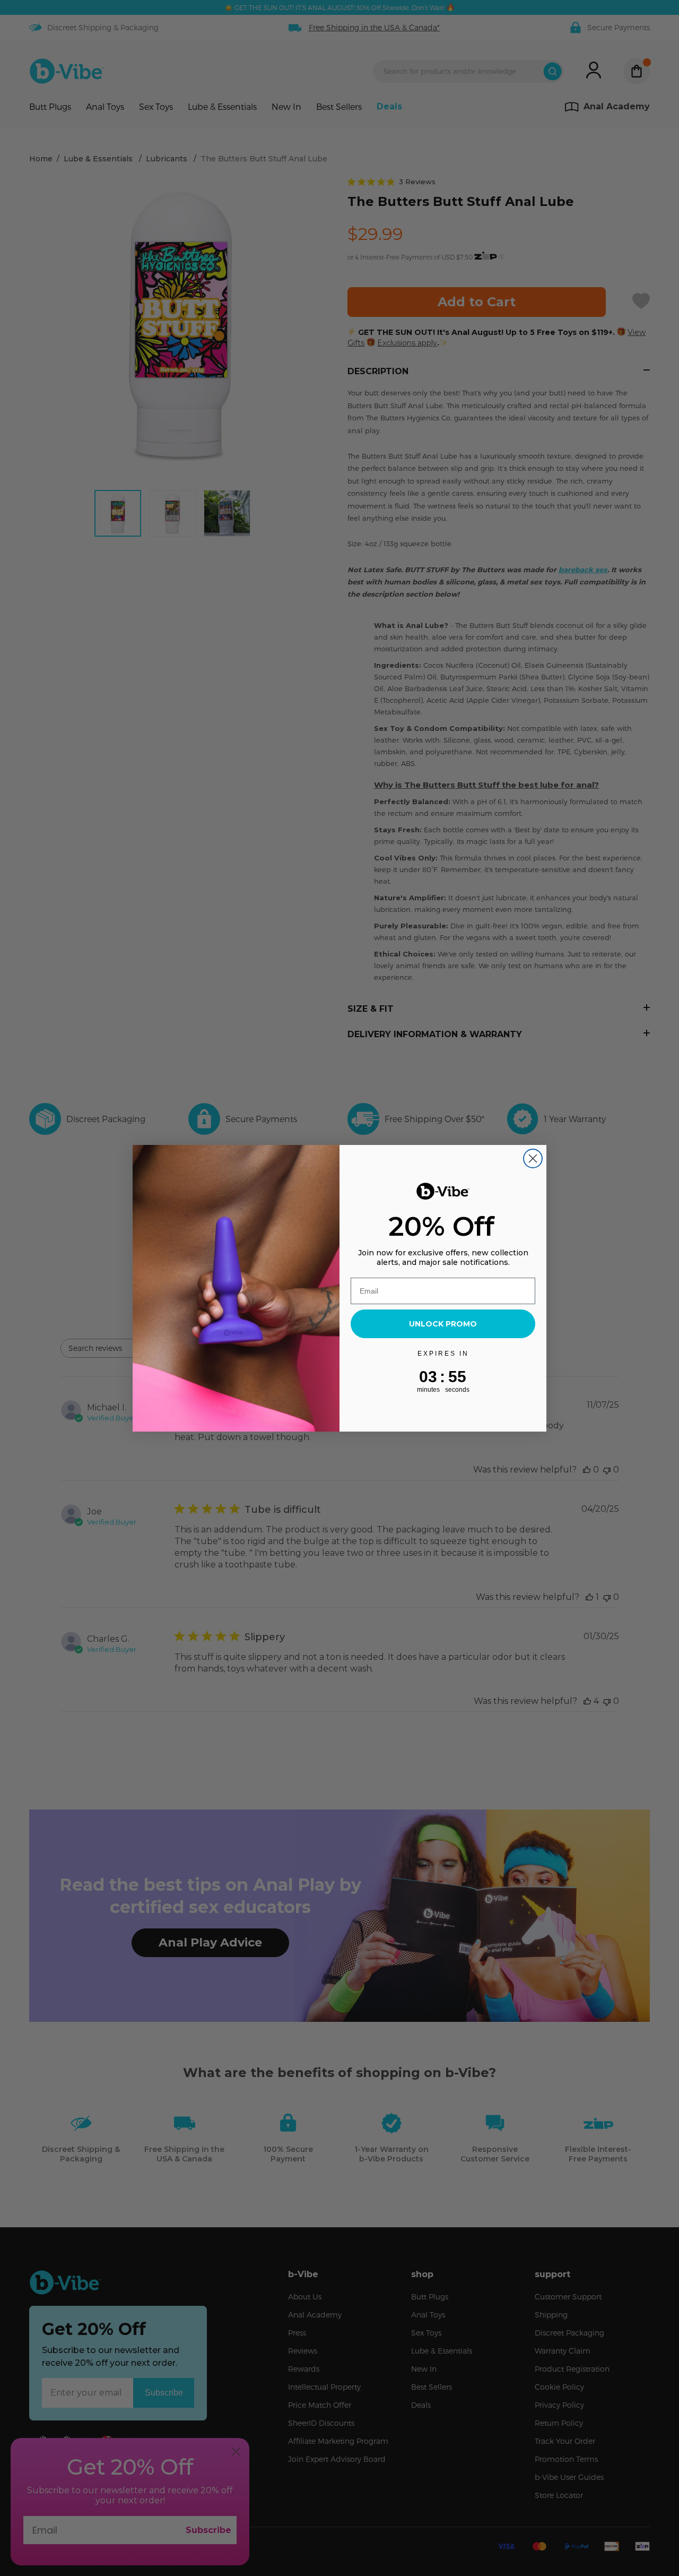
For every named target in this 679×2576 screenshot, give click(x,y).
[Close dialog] (533, 1158)
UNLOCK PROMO (443, 1324)
